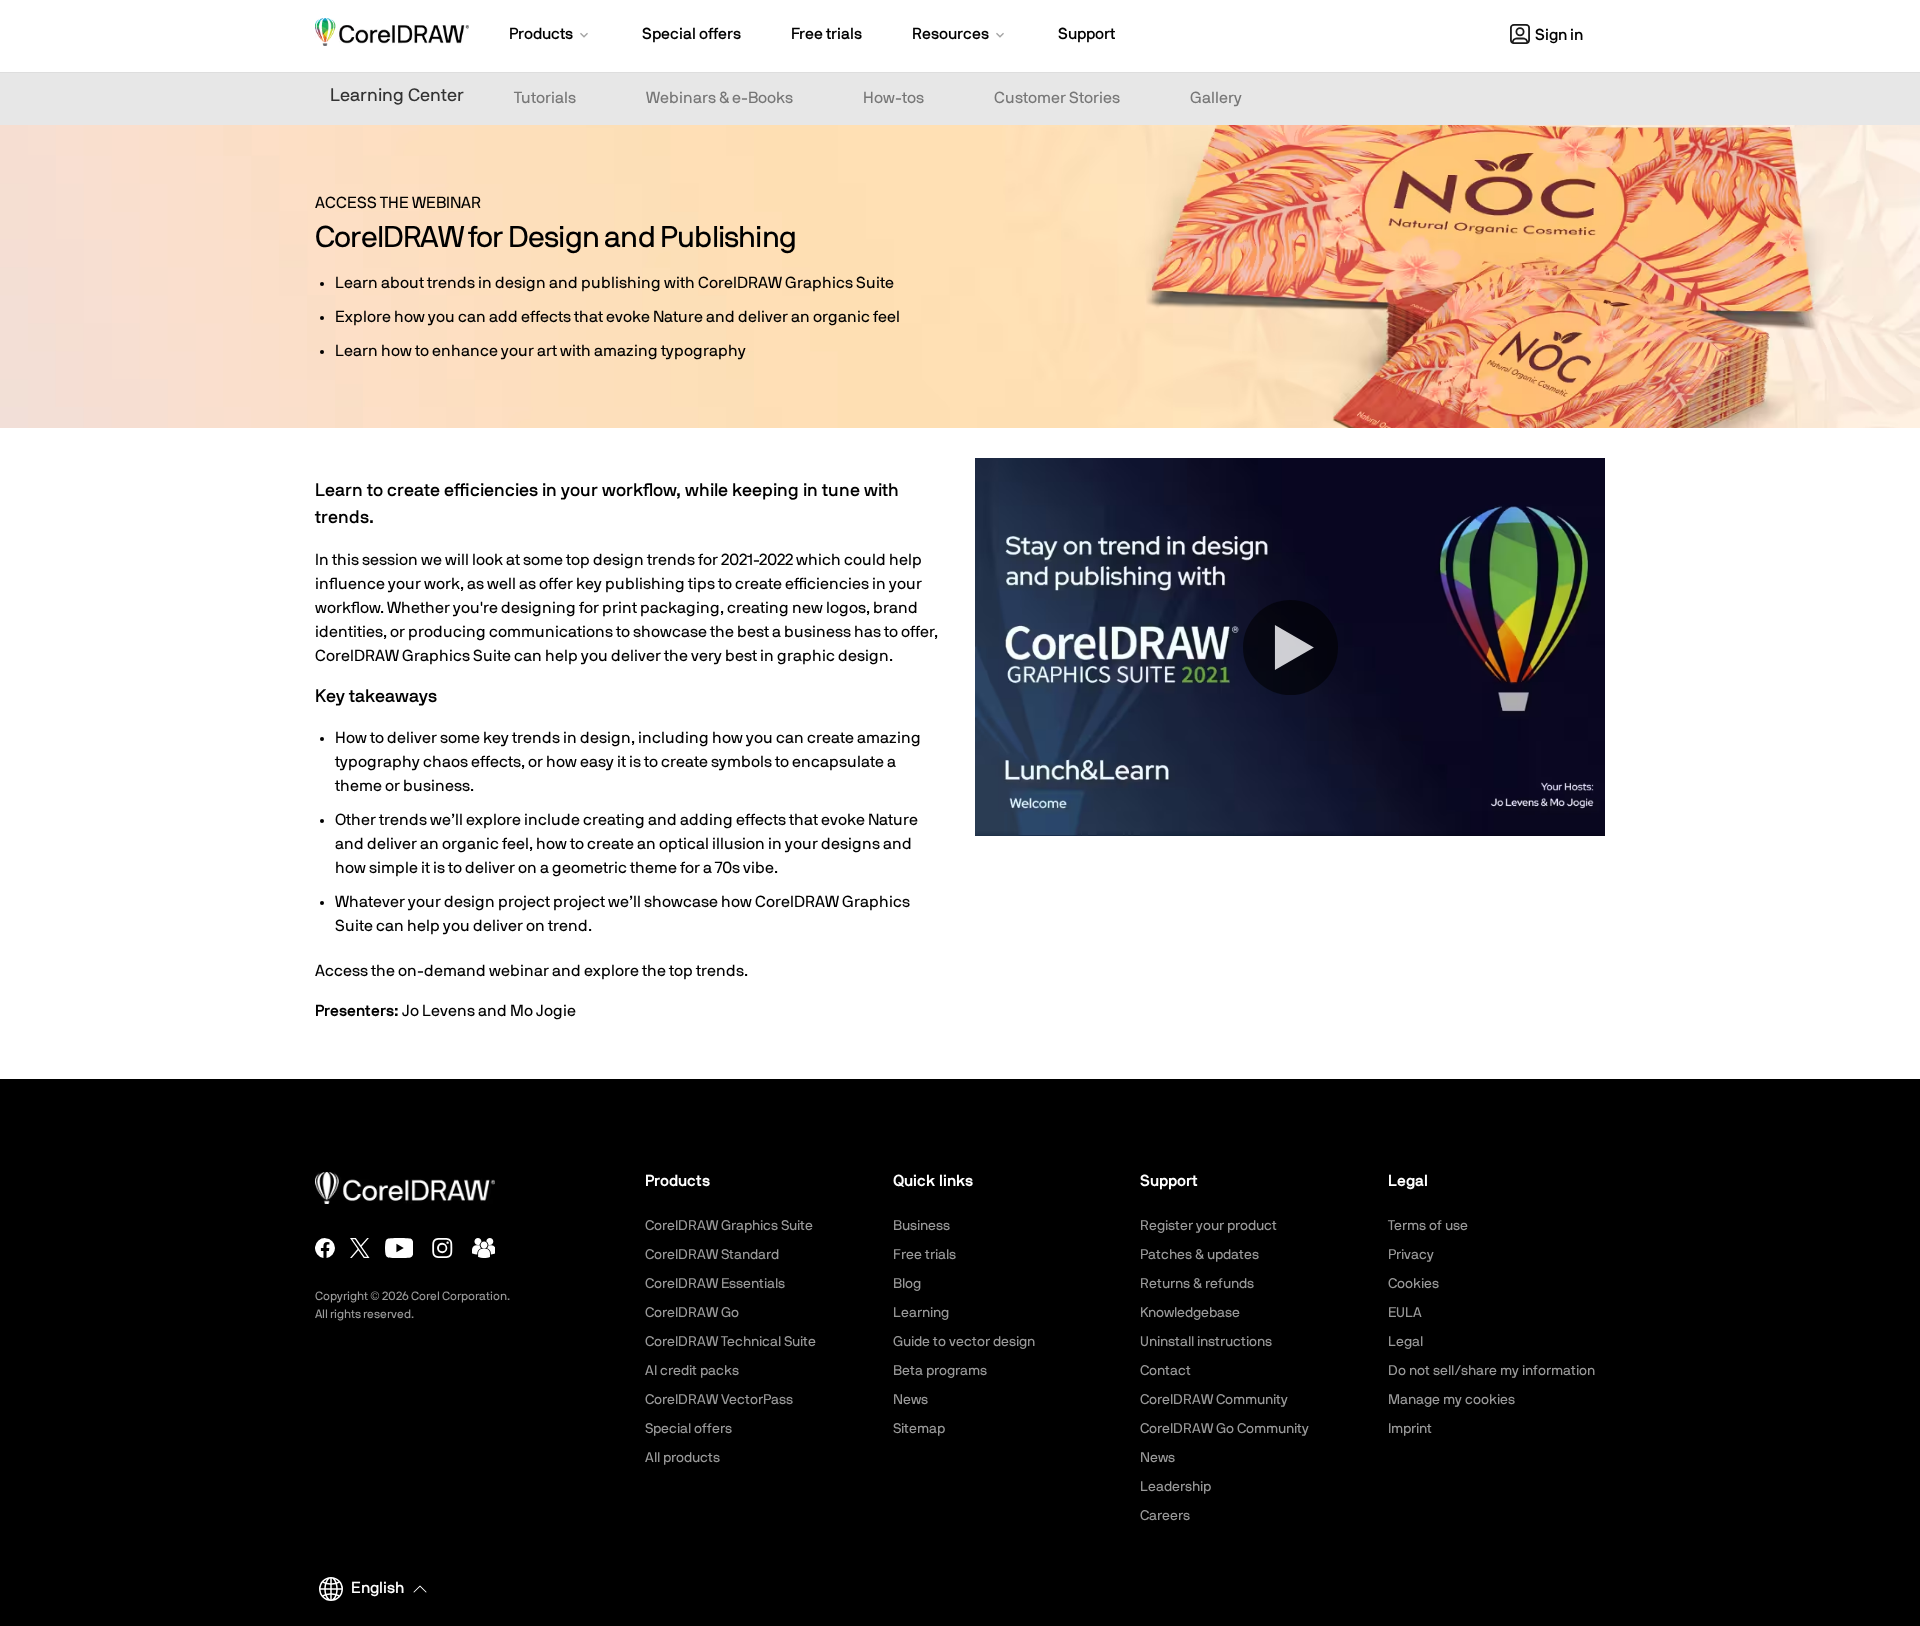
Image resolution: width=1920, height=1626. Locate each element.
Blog (907, 1284)
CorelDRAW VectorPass (719, 1400)
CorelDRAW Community (1214, 1400)
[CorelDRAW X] (360, 1248)
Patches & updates (1199, 1255)
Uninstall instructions (1206, 1342)
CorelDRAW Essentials (715, 1284)
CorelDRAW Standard (712, 1255)
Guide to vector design (964, 1342)
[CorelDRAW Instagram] (442, 1248)
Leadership (1175, 1487)
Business (921, 1226)
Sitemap (919, 1429)
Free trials (924, 1255)
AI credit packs (692, 1371)
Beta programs (940, 1371)
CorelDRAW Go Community (1224, 1429)
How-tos (893, 98)
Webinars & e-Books (719, 98)
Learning (921, 1313)
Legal (1405, 1342)
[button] (550, 36)
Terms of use (1428, 1226)
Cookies (1413, 1284)
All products (682, 1458)
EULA (1405, 1313)
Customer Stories (1057, 98)
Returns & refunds (1197, 1284)
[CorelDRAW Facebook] (325, 1248)
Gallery (1216, 98)
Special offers (688, 1429)
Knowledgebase (1190, 1313)
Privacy (1411, 1255)
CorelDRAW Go (692, 1313)
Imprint (1410, 1429)
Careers (1165, 1516)
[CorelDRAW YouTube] (399, 1248)
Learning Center (397, 96)
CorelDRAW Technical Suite (730, 1342)
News (910, 1400)
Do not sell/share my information (1491, 1371)
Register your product (1208, 1226)
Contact (1165, 1371)
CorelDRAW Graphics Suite (729, 1226)
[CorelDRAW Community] (484, 1248)
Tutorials (545, 98)
